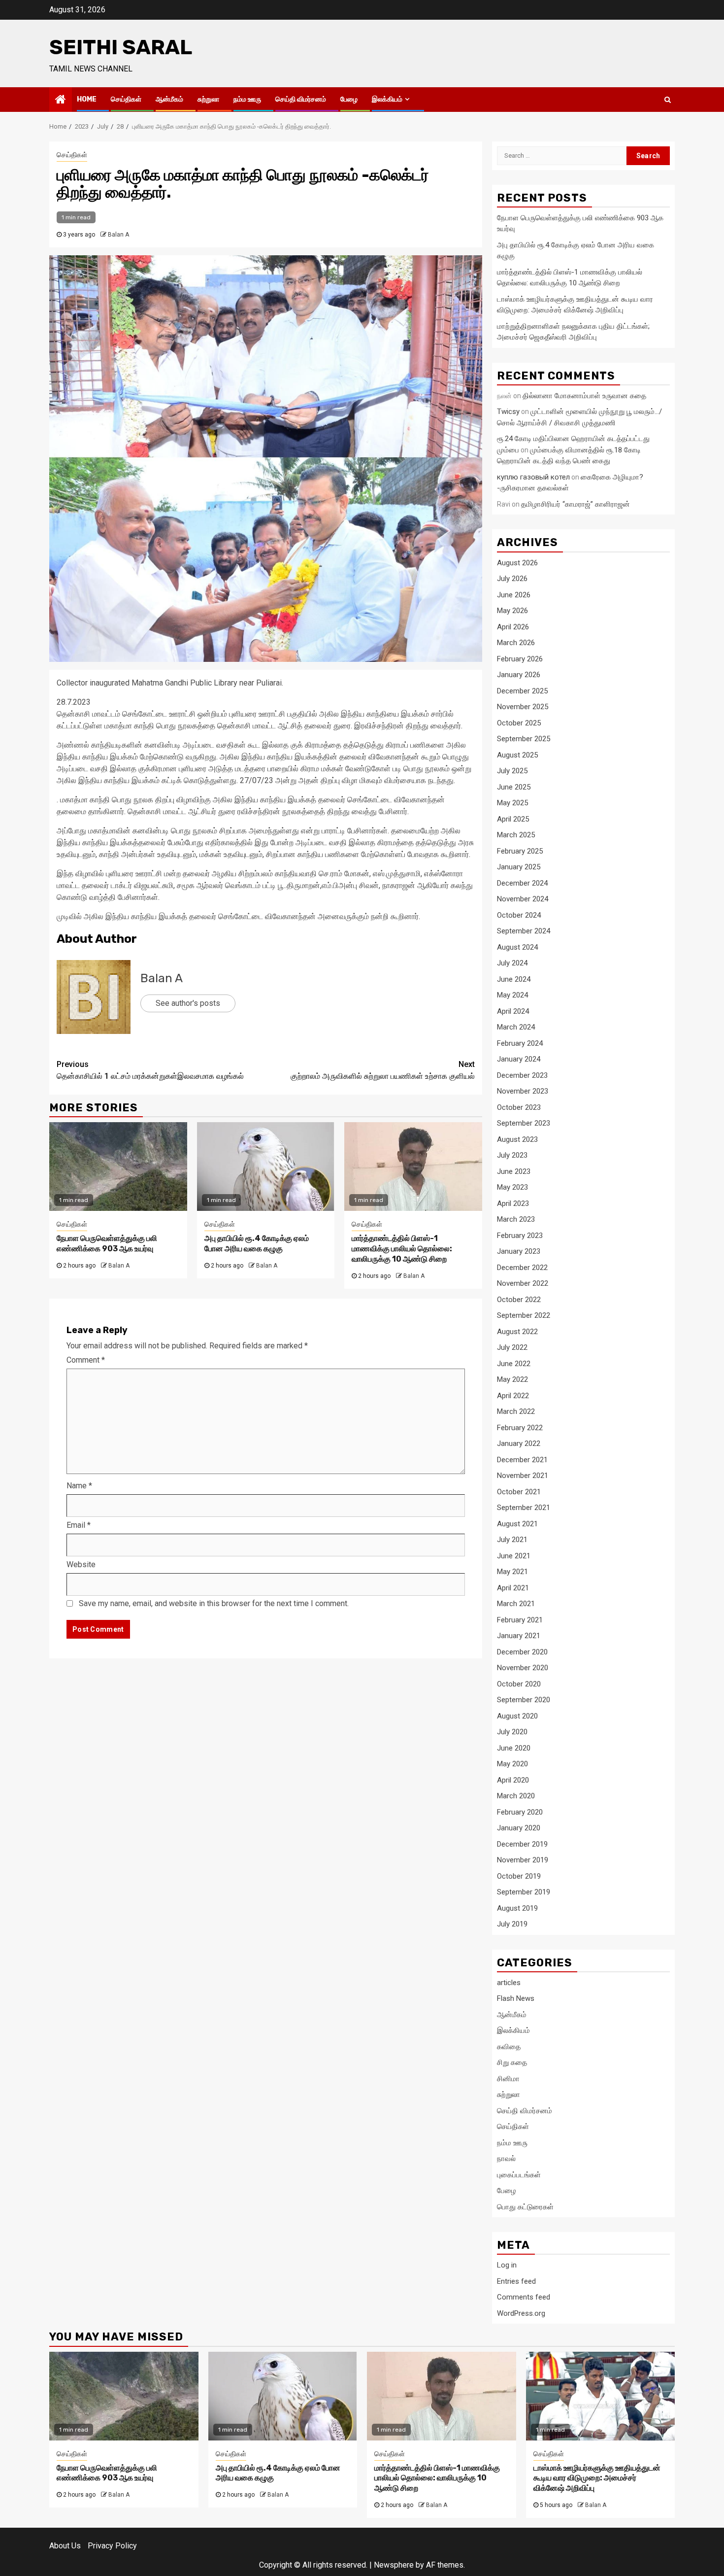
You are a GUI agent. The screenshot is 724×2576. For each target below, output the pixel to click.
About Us (65, 2546)
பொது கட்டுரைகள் (525, 2207)
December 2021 (522, 1460)
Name (79, 1486)
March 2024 (516, 1027)
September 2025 (524, 739)
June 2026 (514, 595)
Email (79, 1525)
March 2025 (516, 835)
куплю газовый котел (533, 477)
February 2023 (520, 1236)
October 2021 (519, 1492)
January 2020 (519, 1828)
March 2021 (516, 1604)
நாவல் (506, 2159)
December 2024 (522, 883)
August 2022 (517, 1332)
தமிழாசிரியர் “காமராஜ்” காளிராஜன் (576, 504)
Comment (86, 1360)
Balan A (118, 235)
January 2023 (519, 1251)
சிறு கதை (512, 2062)
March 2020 (516, 1796)
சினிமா (508, 2079)
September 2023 (524, 1123)
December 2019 (522, 1844)
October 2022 (519, 1300)
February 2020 (520, 1812)
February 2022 (520, 1428)
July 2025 (512, 771)
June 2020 (514, 1748)
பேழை (349, 99)
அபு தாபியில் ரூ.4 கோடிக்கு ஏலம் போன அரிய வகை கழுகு (257, 1243)
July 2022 (512, 1347)
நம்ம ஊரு (247, 99)
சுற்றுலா (208, 99)
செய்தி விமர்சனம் (301, 99)
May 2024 (512, 995)
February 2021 (520, 1620)
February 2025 (520, 851)
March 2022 (516, 1411)
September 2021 (524, 1508)
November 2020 (523, 1668)
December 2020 (522, 1652)
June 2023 (514, 1171)
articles (509, 1983)
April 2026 (513, 627)
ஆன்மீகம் (169, 99)
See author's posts (188, 1003)
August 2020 (517, 1716)
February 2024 (520, 1043)
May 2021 (512, 1572)
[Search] (668, 100)
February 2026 (520, 659)
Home (87, 99)
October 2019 (519, 1876)
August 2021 (517, 1524)
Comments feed (524, 2297)
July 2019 (512, 1924)
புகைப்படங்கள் (519, 2175)
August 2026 (517, 563)
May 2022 (512, 1379)
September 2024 (524, 931)
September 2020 (524, 1700)
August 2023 (517, 1139)
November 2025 (523, 707)
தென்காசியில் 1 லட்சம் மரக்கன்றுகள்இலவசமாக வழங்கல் (150, 1070)
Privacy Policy (112, 2546)
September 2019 (524, 1892)
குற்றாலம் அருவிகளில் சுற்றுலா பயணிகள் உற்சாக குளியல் (383, 1070)
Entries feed (516, 2281)
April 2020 (513, 1780)
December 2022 (522, 1268)
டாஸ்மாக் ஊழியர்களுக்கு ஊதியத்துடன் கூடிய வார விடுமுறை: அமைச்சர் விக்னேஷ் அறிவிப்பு (597, 2478)
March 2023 (516, 1219)
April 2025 (513, 819)
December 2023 (522, 1075)
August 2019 (517, 1908)
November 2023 (523, 1091)
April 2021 (513, 1588)
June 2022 (514, 1364)
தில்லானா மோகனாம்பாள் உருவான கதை (584, 396)
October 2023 (519, 1107)
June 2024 (514, 979)
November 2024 (523, 899)
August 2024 (517, 947)
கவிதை (509, 2047)
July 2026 (512, 579)
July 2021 (512, 1540)
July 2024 (512, 963)
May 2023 (512, 1187)
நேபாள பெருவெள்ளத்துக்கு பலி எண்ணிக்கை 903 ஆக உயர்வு (107, 1243)
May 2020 (512, 1764)
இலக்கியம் (387, 99)
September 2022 (524, 1315)
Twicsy (508, 412)
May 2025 (512, 803)
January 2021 (519, 1636)
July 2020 (512, 1732)
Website (81, 1564)
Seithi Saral (121, 47)
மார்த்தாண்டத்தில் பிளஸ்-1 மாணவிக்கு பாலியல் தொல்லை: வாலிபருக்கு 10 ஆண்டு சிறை (402, 1249)
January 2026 (519, 675)
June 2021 (514, 1556)
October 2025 (519, 723)
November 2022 (523, 1283)
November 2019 (523, 1860)
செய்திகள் (126, 99)
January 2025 (519, 867)
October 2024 (519, 915)
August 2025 (517, 755)
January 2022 (519, 1443)
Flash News (516, 1998)
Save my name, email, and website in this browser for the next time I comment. (214, 1603)
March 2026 (516, 643)
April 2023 (513, 1203)
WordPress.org (521, 2313)
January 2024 (519, 1059)
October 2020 (519, 1684)
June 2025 (514, 787)
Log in (507, 2265)
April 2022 (513, 1396)
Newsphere (394, 2565)
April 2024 (513, 1011)
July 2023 (512, 1155)
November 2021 (523, 1476)
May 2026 (512, 611)
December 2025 (522, 691)
